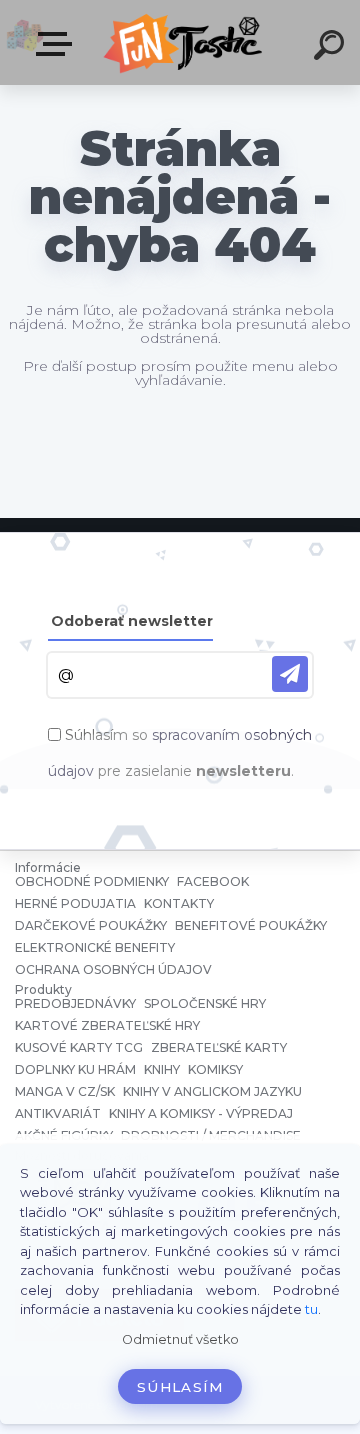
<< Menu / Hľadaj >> (58, 44)
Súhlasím (180, 1387)
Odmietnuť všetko (180, 1339)
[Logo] (185, 42)
